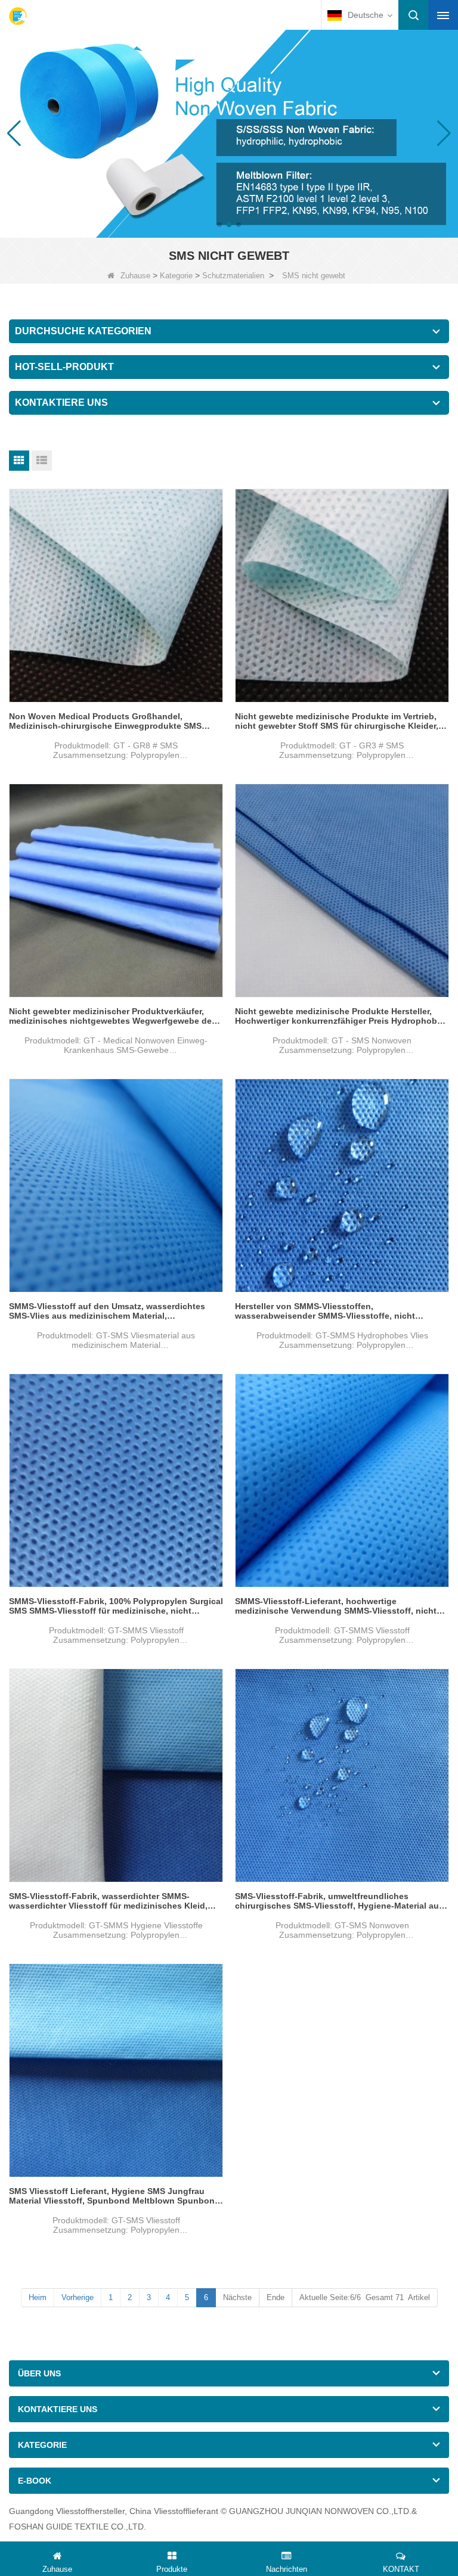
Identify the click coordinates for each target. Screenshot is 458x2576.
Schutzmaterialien (233, 276)
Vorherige (78, 2297)
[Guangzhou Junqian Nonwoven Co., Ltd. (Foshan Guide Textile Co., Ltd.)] (18, 16)
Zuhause (135, 276)
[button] (219, 225)
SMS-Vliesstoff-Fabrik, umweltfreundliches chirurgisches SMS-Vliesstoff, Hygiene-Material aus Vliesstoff (339, 1901)
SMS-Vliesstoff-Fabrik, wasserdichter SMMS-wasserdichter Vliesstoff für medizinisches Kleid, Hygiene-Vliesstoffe (108, 1901)
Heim (38, 2297)
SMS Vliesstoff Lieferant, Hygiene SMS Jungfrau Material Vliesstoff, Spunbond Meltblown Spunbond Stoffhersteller (114, 2196)
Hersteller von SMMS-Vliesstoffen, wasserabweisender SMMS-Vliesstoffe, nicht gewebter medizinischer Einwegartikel (325, 1311)
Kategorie (176, 276)
